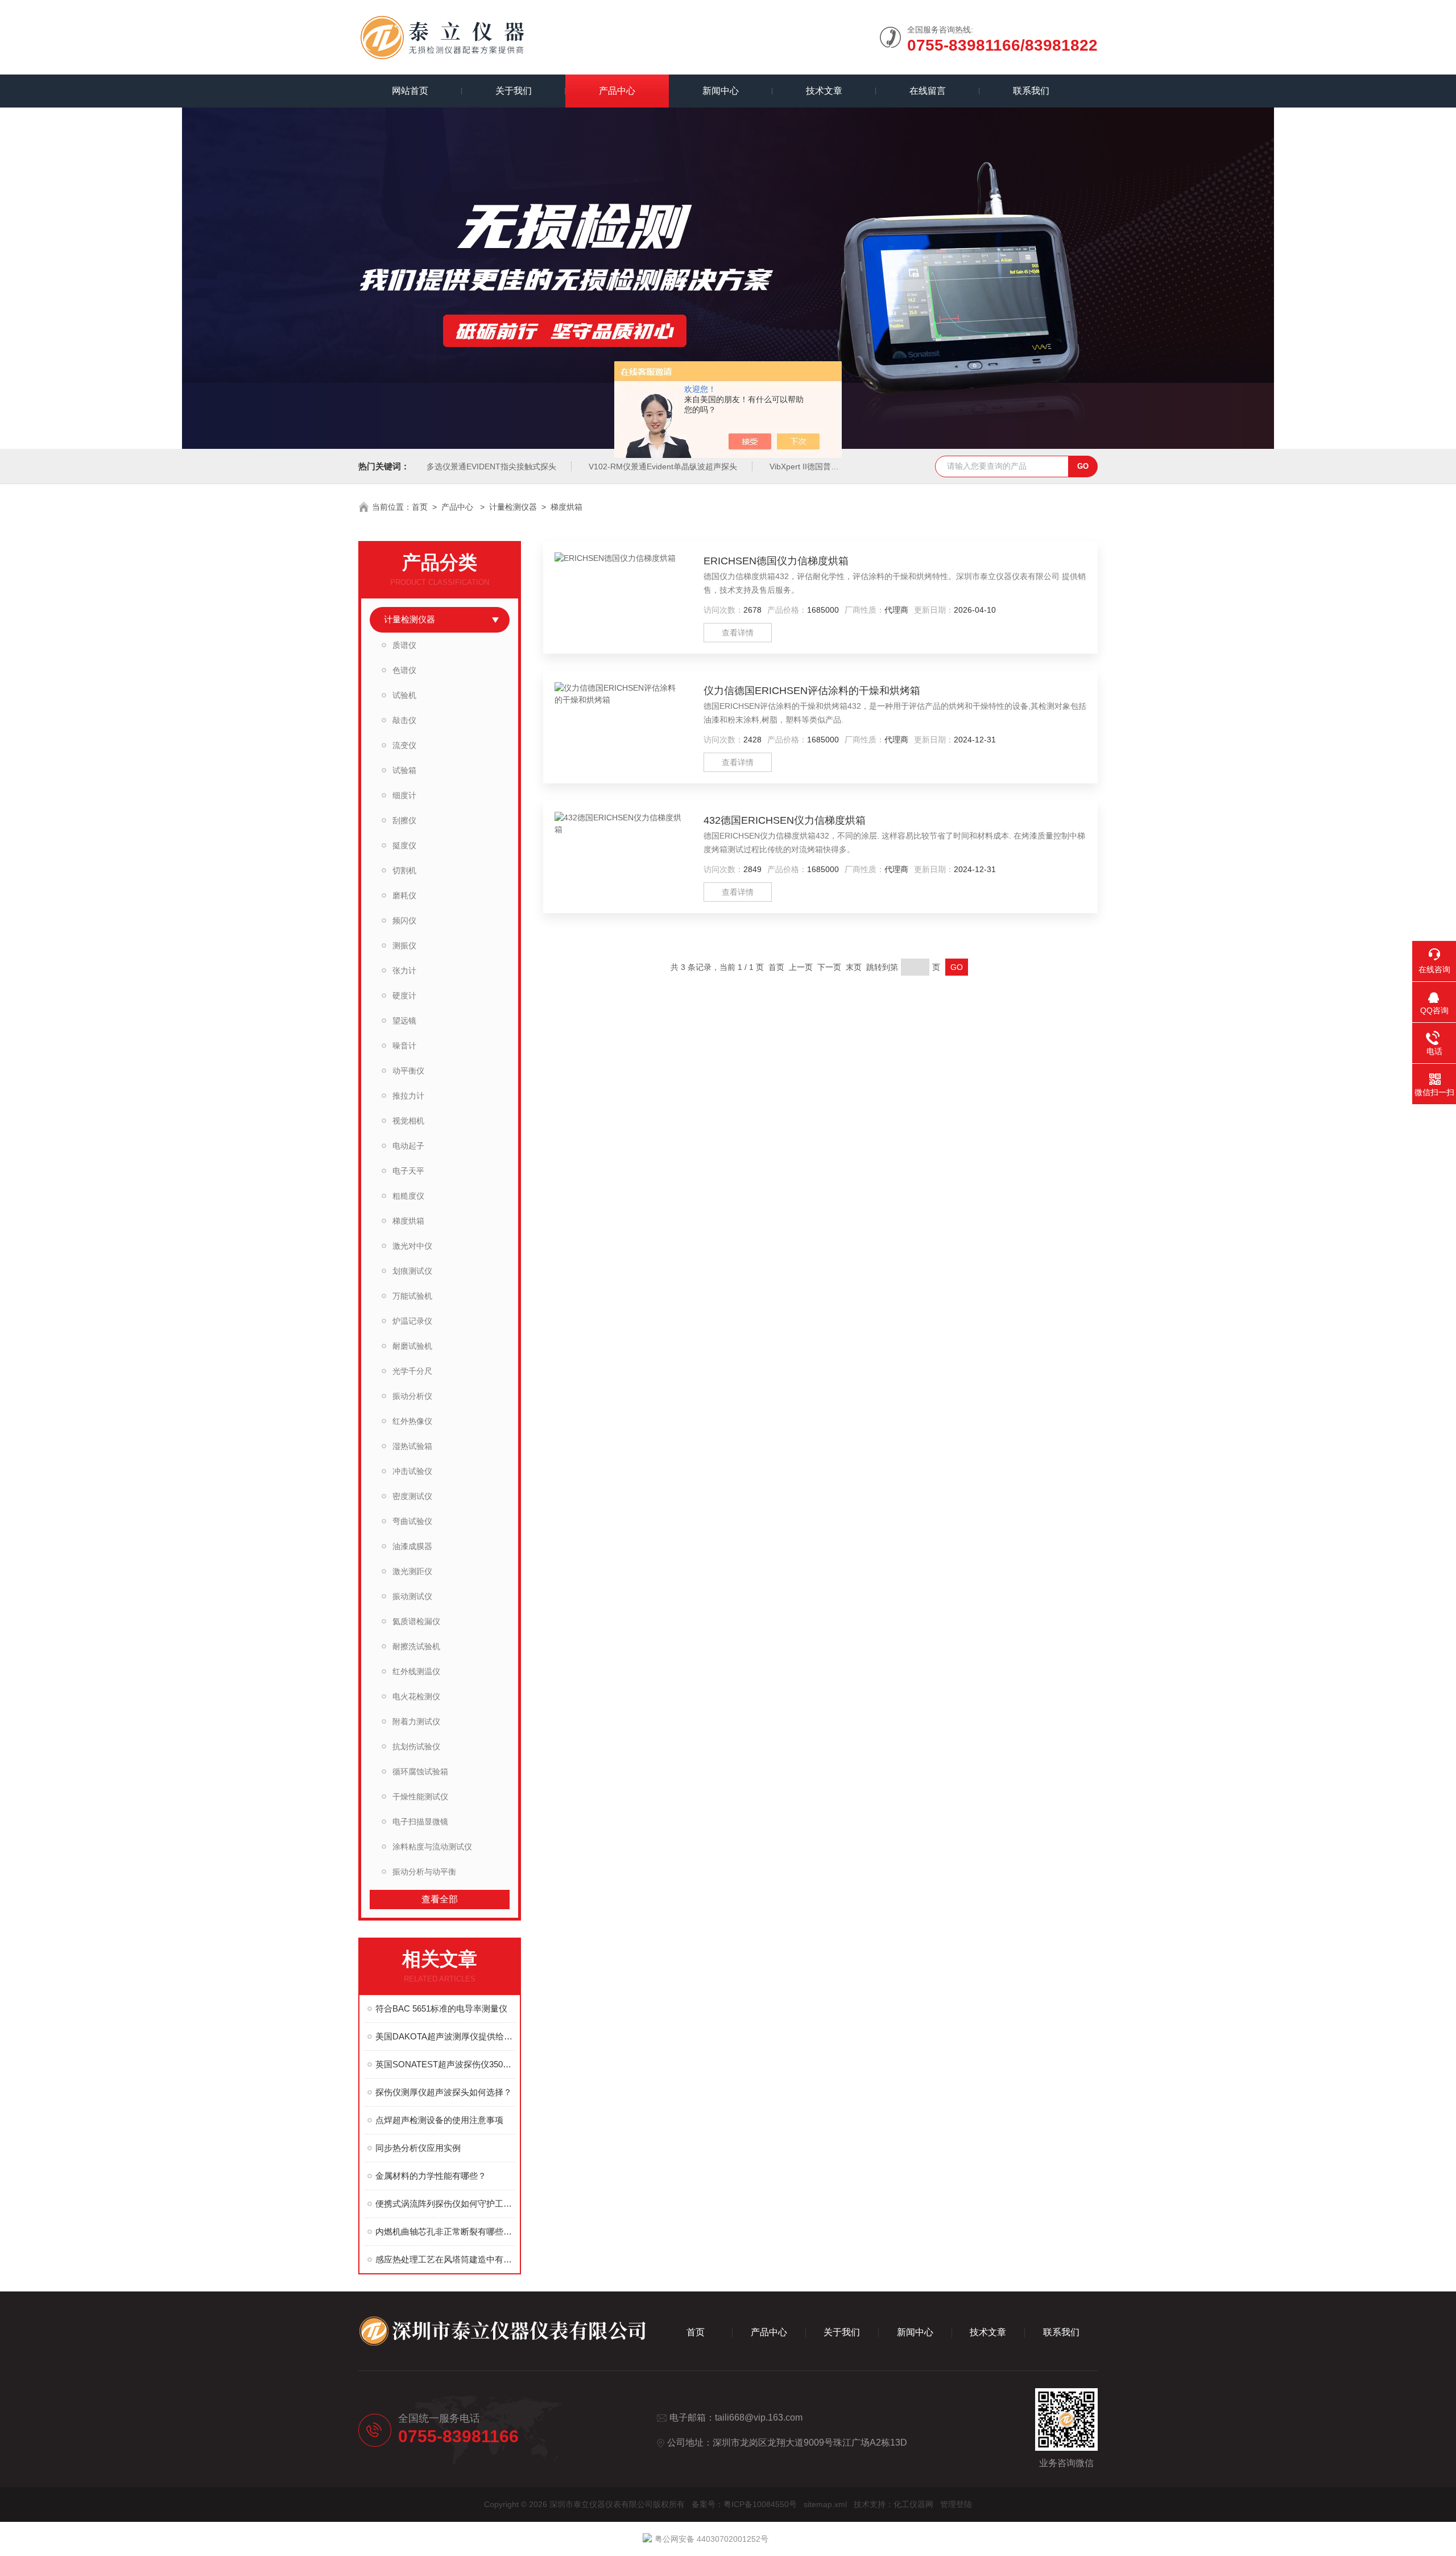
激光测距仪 (412, 1571)
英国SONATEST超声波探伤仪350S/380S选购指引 (445, 2064)
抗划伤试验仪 (416, 1746)
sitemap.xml (825, 2504)
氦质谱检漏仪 (416, 1621)
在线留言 (928, 91)
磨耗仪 (404, 895)
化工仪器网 (913, 2504)
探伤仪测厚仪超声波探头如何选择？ (444, 2092)
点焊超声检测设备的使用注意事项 (439, 2120)
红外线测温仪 (416, 1671)
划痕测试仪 (412, 1271)
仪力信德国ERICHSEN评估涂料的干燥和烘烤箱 (812, 691)
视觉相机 (408, 1121)
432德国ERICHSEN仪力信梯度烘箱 (785, 820)
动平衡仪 (408, 1071)
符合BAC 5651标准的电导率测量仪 (441, 2008)
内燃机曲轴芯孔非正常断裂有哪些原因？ (445, 2231)
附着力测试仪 (416, 1721)
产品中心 (617, 91)
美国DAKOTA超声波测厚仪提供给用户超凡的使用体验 (445, 2036)
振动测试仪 (412, 1596)
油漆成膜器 (412, 1546)
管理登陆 (956, 2504)
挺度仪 (404, 845)
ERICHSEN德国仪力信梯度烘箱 (776, 561)
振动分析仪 (412, 1396)
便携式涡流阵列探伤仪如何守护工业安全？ (445, 2204)
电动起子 (408, 1146)
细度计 (404, 795)
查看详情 (738, 633)
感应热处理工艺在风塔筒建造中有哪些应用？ (445, 2259)
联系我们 (1031, 91)
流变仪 (404, 745)
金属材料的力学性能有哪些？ (431, 2176)
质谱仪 (404, 645)
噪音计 (404, 1046)
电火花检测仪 (416, 1696)
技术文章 (824, 91)
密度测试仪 (412, 1496)
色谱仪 (404, 670)
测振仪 (404, 945)
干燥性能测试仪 (420, 1797)
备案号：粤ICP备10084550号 (744, 2504)
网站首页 (410, 91)
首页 (420, 507)
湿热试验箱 (412, 1446)
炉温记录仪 (412, 1321)
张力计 (404, 971)
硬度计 (404, 996)
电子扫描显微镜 (420, 1822)
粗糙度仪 (408, 1196)
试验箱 (404, 770)
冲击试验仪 (412, 1471)
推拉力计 (408, 1096)
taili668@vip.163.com (759, 2417)
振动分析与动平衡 (424, 1872)
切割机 (404, 870)
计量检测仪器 (513, 507)
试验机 (404, 695)
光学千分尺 (412, 1371)
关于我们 (514, 91)
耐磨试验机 (412, 1346)
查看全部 (440, 1899)
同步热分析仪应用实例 (418, 2148)
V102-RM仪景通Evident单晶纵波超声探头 (663, 466)
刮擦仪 (404, 820)
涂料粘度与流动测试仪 (432, 1847)
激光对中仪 (412, 1246)
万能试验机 (412, 1296)
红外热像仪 (412, 1421)
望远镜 (404, 1021)
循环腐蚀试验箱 (420, 1772)
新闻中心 (721, 91)
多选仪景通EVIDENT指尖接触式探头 (491, 466)
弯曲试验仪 (412, 1521)
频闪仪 (404, 920)
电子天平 (408, 1171)
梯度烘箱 (566, 507)
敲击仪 (404, 720)
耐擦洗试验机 (416, 1646)
